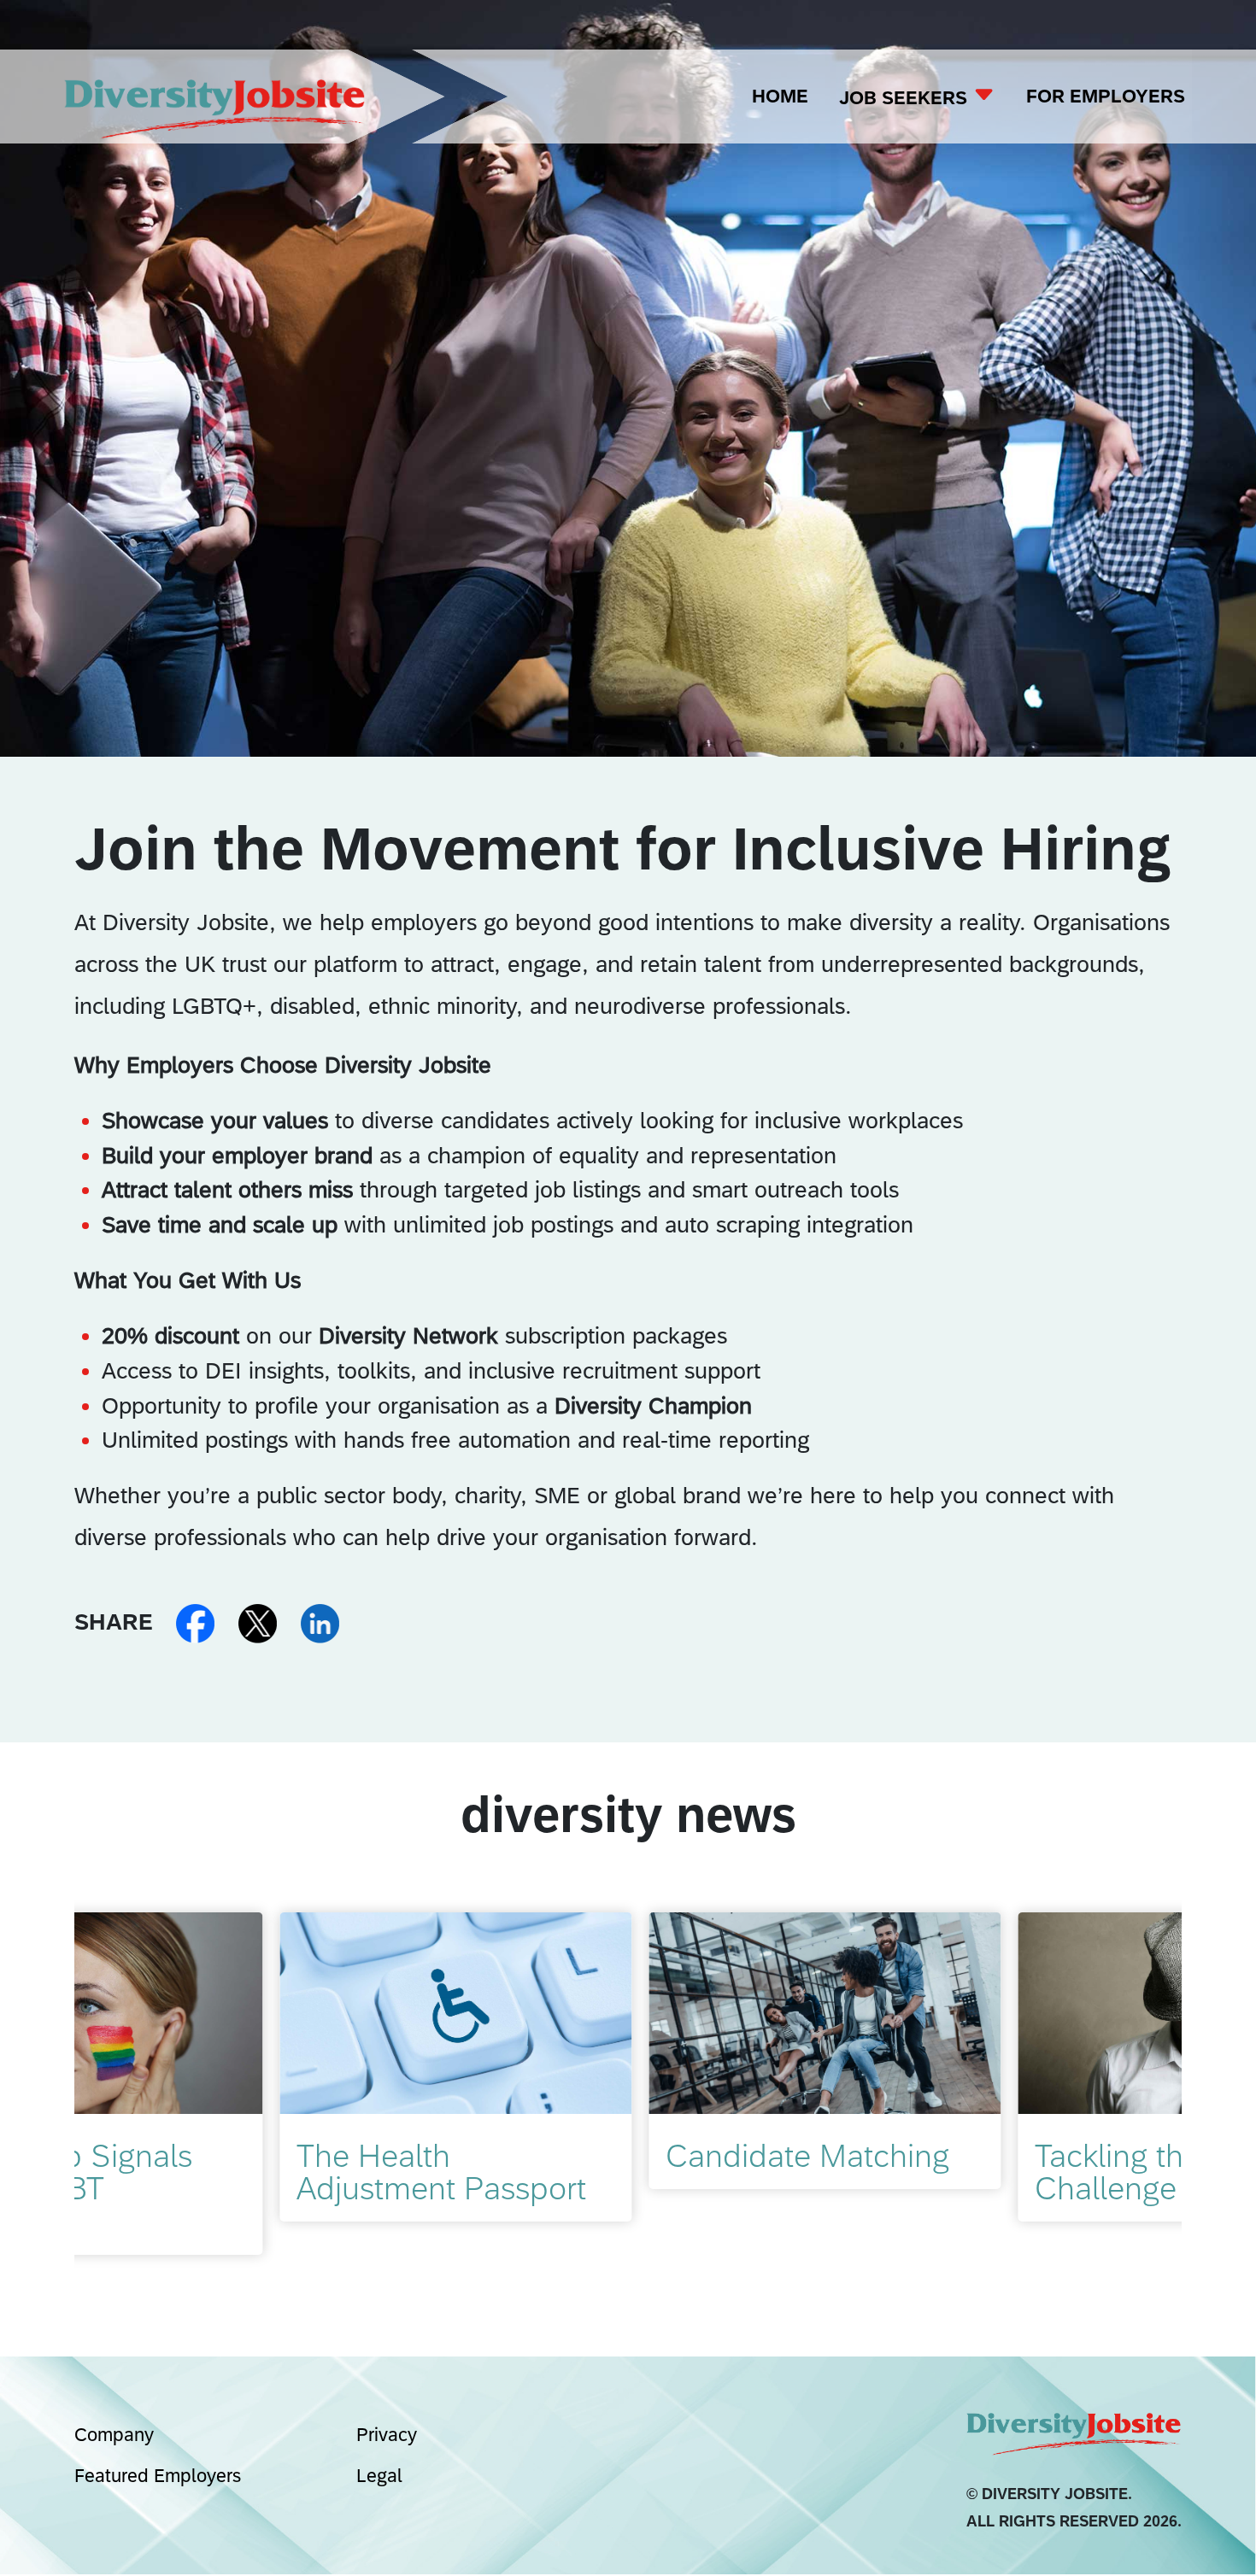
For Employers (1106, 96)
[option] (259, 2067)
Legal (379, 2476)
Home (780, 96)
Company (114, 2435)
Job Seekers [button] (906, 98)
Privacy (387, 2435)
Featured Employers (158, 2476)
